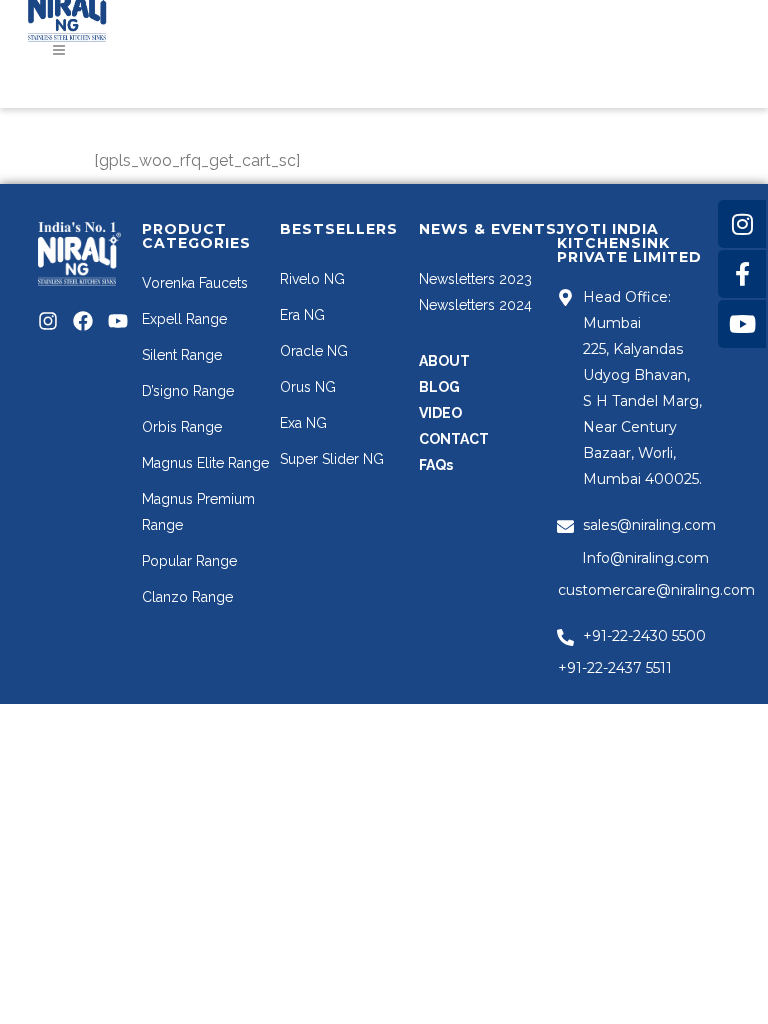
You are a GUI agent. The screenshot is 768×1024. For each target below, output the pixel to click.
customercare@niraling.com (656, 590)
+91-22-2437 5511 (615, 668)
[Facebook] (83, 321)
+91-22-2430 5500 (644, 636)
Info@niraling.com (645, 558)
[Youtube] (118, 321)
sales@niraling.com (649, 525)
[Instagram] (48, 321)
